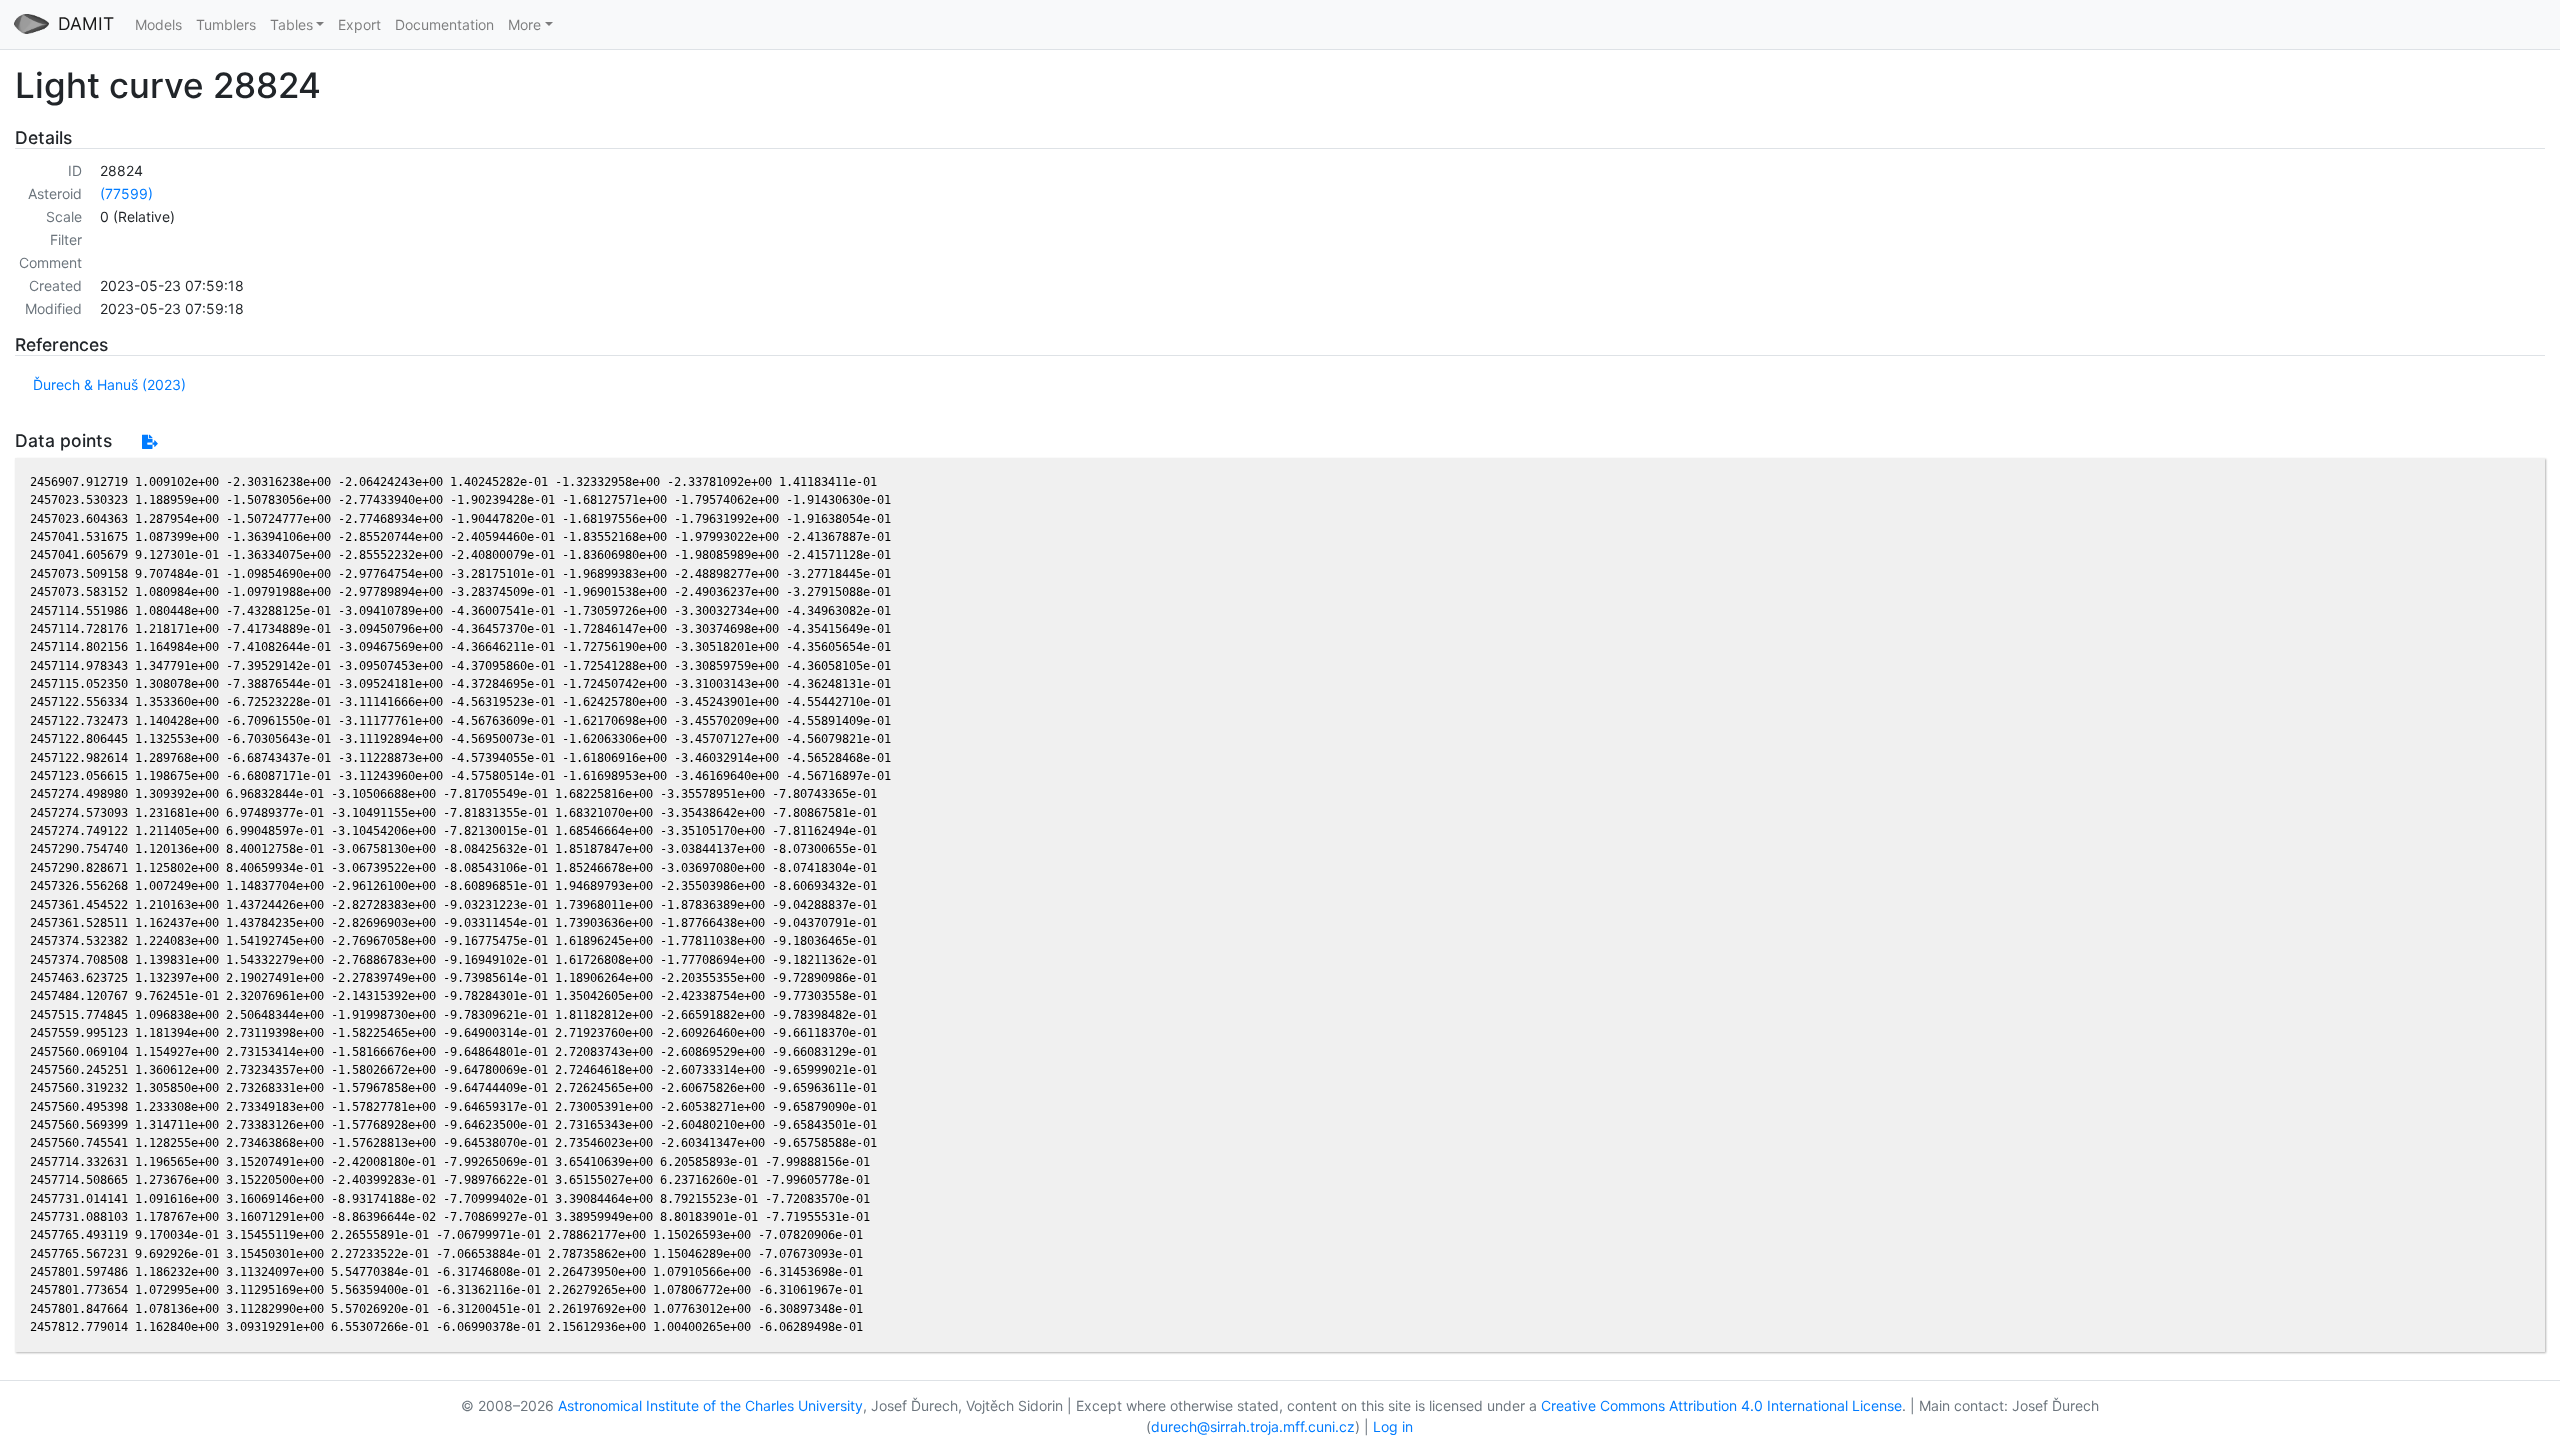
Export (359, 24)
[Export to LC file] (149, 441)
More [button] (524, 24)
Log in (1393, 1426)
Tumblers (226, 24)
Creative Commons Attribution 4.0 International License (1721, 1405)
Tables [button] (291, 24)
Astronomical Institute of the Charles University (710, 1405)
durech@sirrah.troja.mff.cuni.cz (1253, 1426)
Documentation (444, 24)
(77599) (126, 193)
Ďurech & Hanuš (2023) (109, 384)
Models (158, 24)
